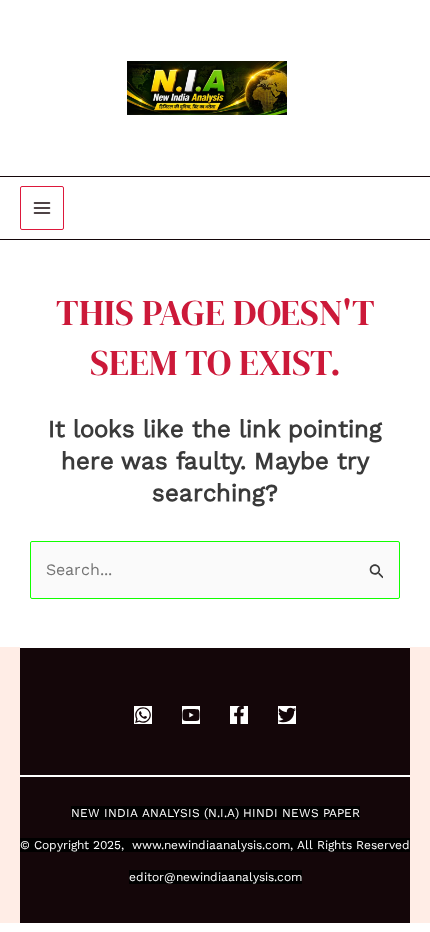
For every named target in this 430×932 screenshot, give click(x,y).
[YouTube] (191, 715)
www (146, 845)
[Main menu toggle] (42, 208)
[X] (287, 715)
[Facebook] (239, 715)
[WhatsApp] (143, 715)
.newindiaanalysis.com (225, 845)
